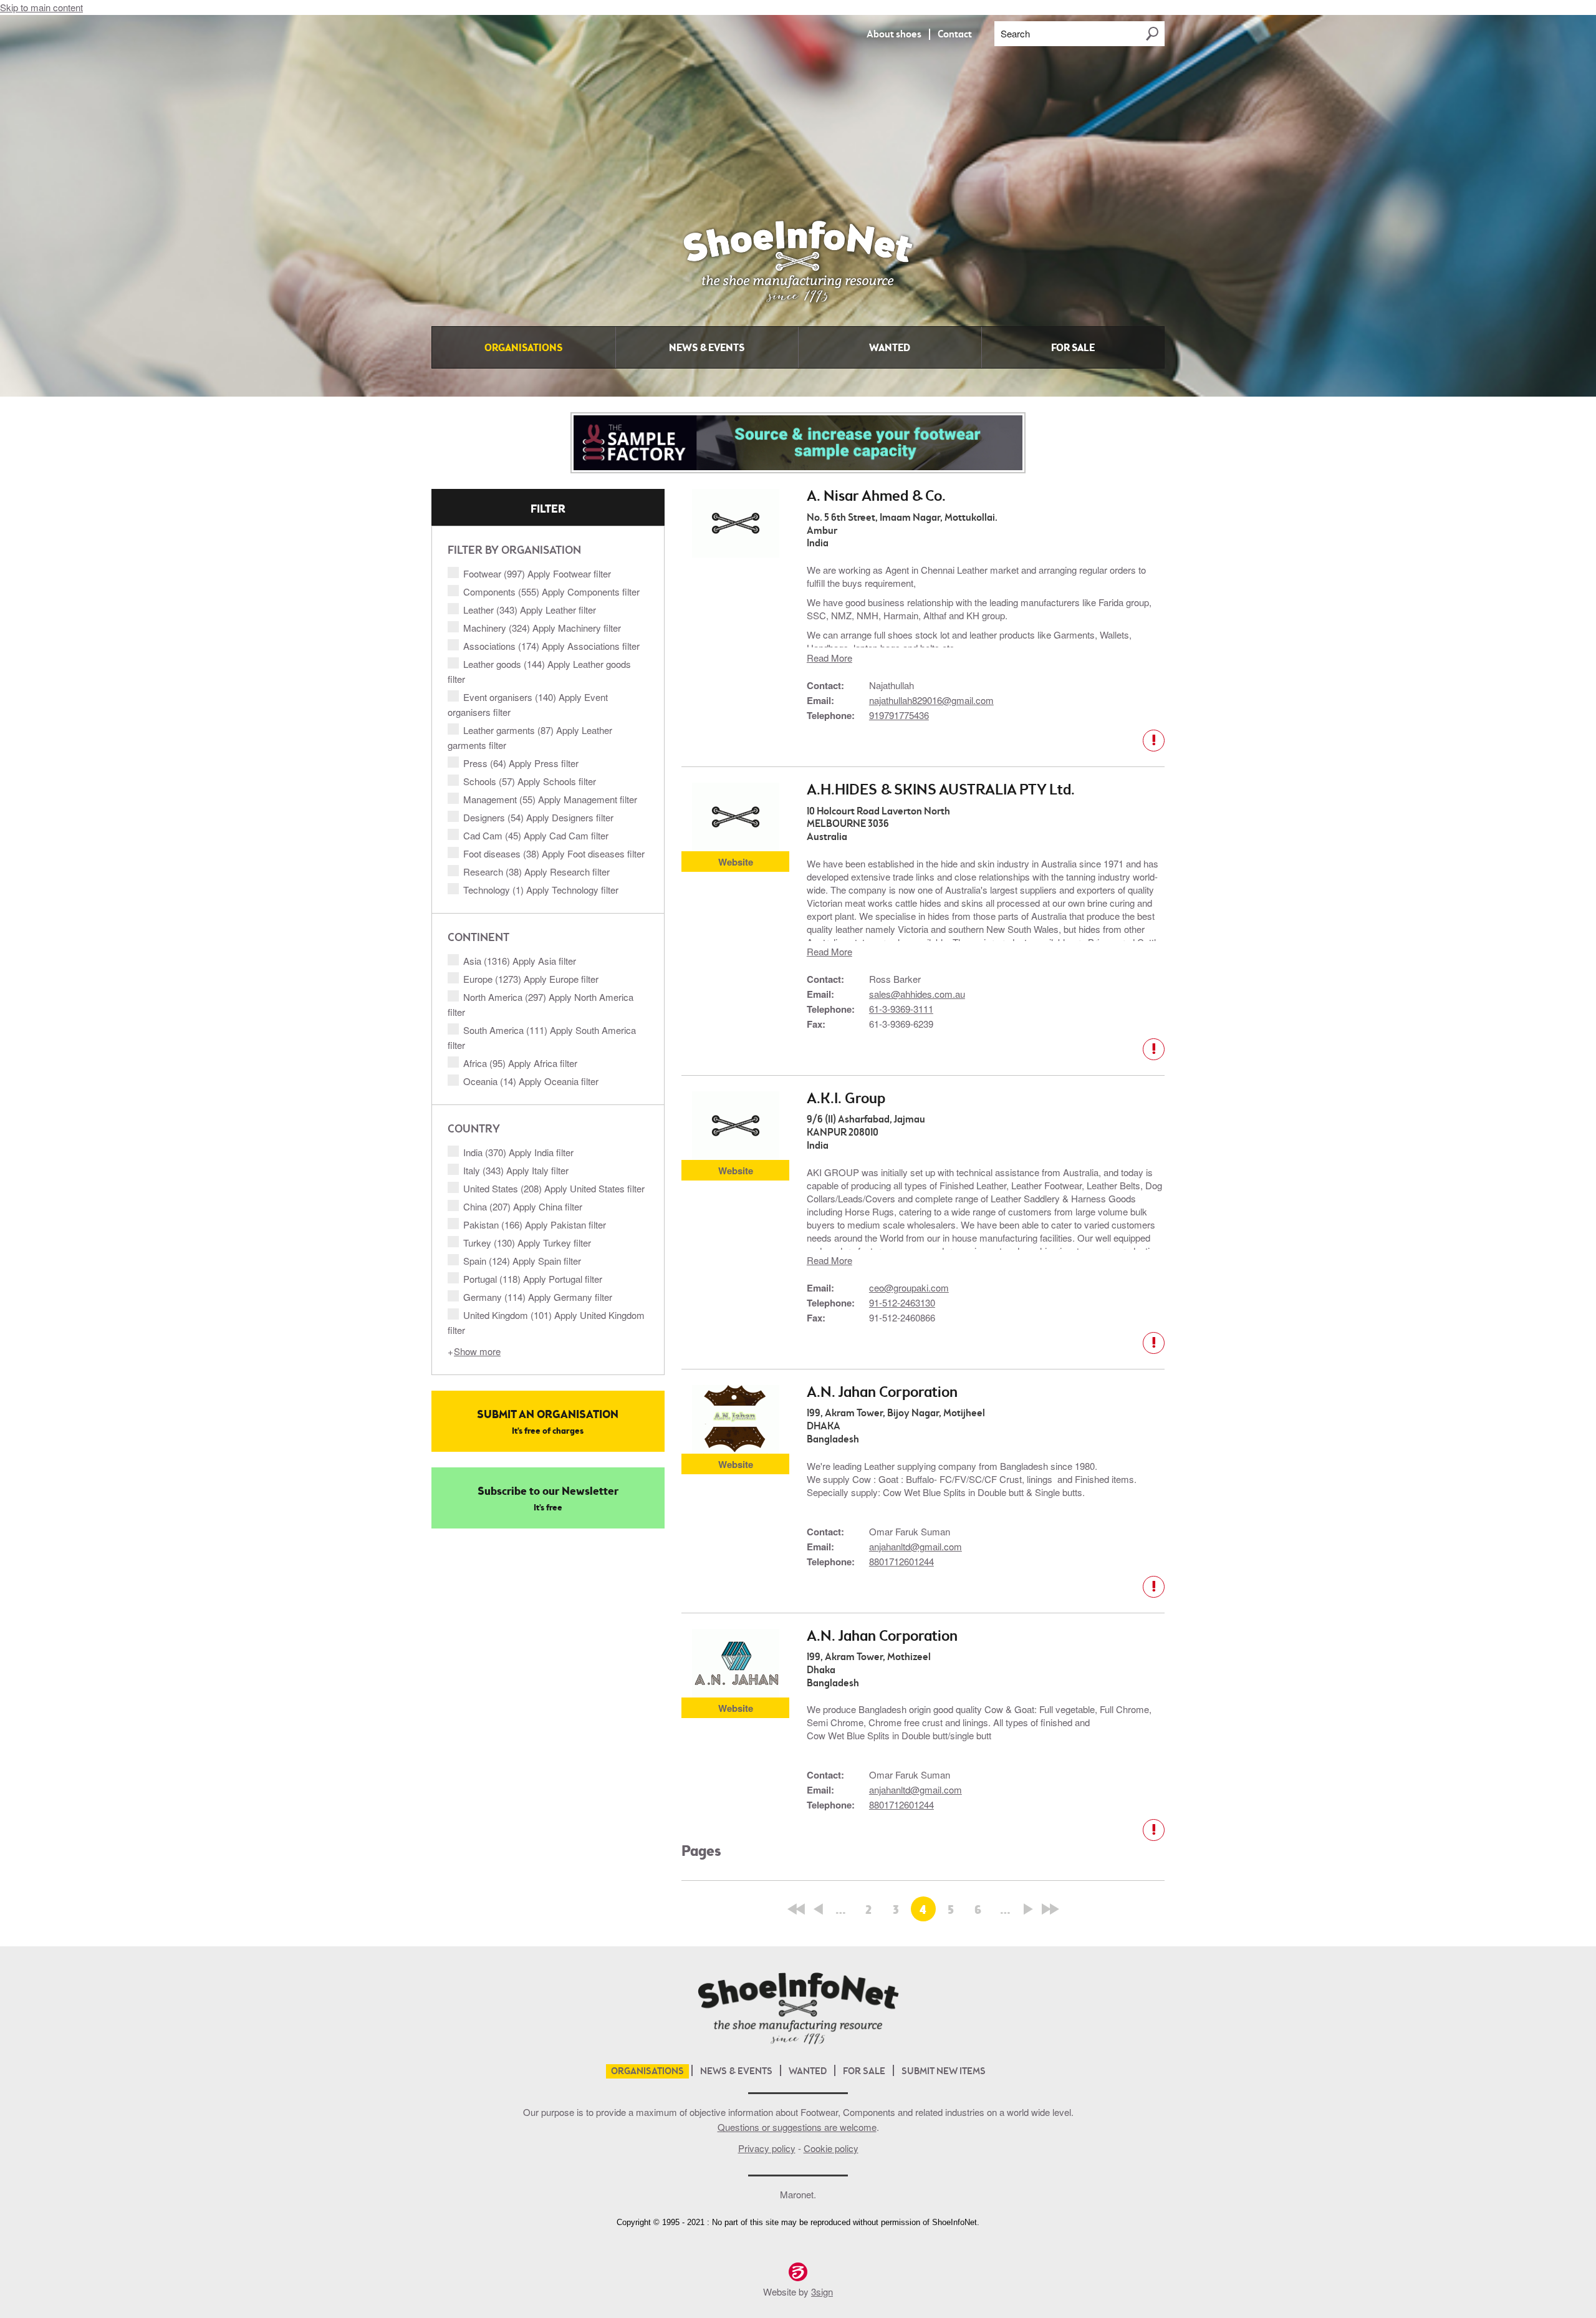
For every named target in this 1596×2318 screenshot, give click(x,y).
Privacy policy (767, 2148)
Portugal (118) (533, 1279)
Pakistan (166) (535, 1224)
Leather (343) (530, 610)
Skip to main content (41, 7)
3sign (822, 2291)
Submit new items (944, 2072)
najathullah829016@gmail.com (931, 700)
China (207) (523, 1206)
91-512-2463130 (902, 1302)
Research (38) (536, 872)
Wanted (890, 349)
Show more (477, 1351)
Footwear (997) (537, 573)
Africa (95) (520, 1063)
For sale (1073, 349)
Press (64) (521, 763)
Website (736, 862)
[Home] (798, 312)
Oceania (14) (531, 1081)
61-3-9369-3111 (901, 1009)
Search (1015, 33)
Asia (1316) (520, 961)
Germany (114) (538, 1297)
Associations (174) (551, 646)
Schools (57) (530, 781)
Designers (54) (538, 817)
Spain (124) (522, 1261)
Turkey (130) (527, 1243)
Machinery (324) (542, 628)
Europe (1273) (531, 979)
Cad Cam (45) (536, 835)
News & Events (707, 349)
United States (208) (554, 1188)
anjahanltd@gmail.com (916, 1546)
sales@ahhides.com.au (917, 994)
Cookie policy (831, 2148)
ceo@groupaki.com (909, 1287)
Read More (829, 658)
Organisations (523, 349)
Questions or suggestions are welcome (797, 2127)
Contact (955, 35)
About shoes (894, 35)
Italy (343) (516, 1170)
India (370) (518, 1152)
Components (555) (551, 592)
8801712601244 (901, 1561)
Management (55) (550, 799)
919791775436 (899, 715)
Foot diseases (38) (554, 853)
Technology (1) (541, 890)
